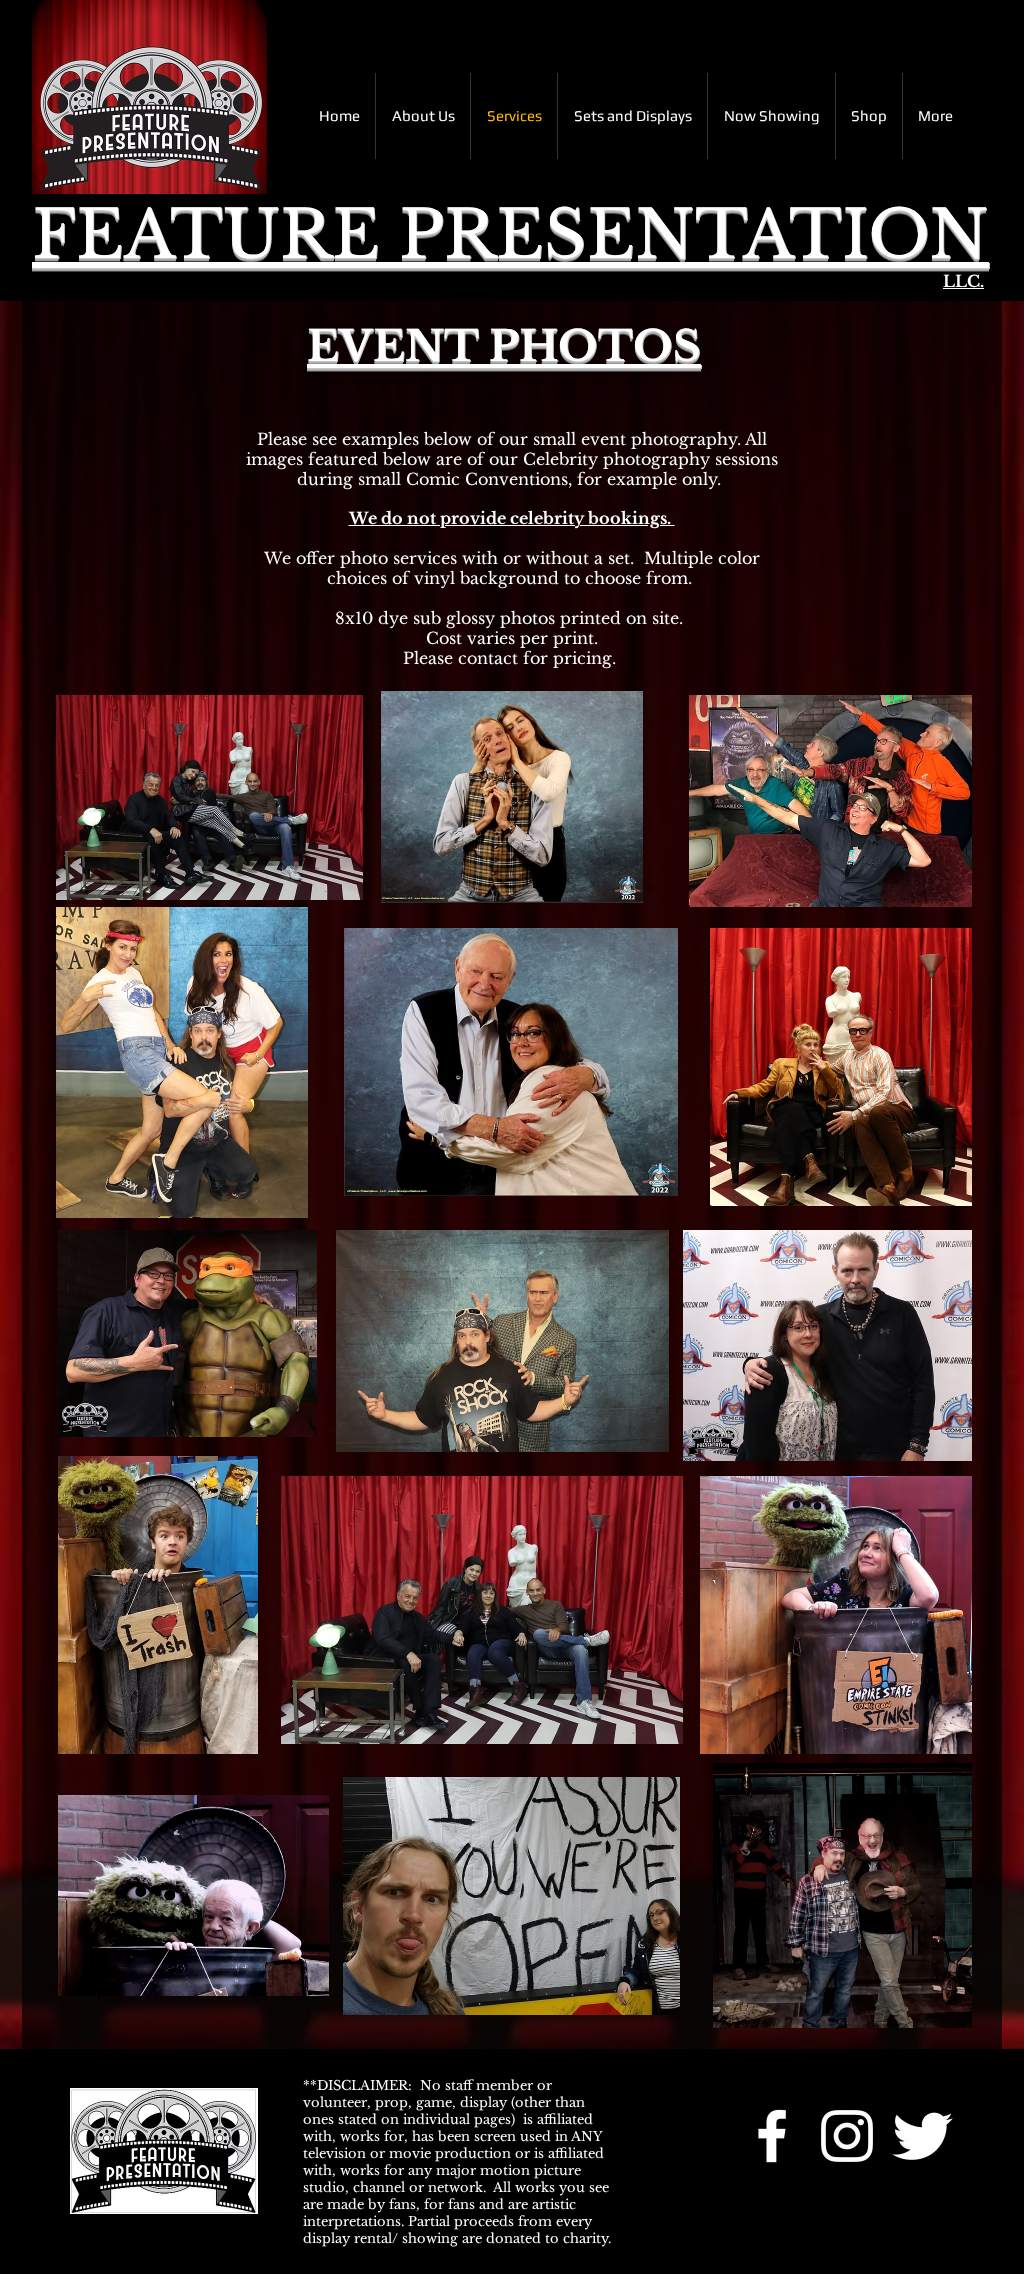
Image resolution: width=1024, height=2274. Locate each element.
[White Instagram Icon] (847, 2136)
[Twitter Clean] (922, 2136)
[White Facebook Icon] (772, 2136)
